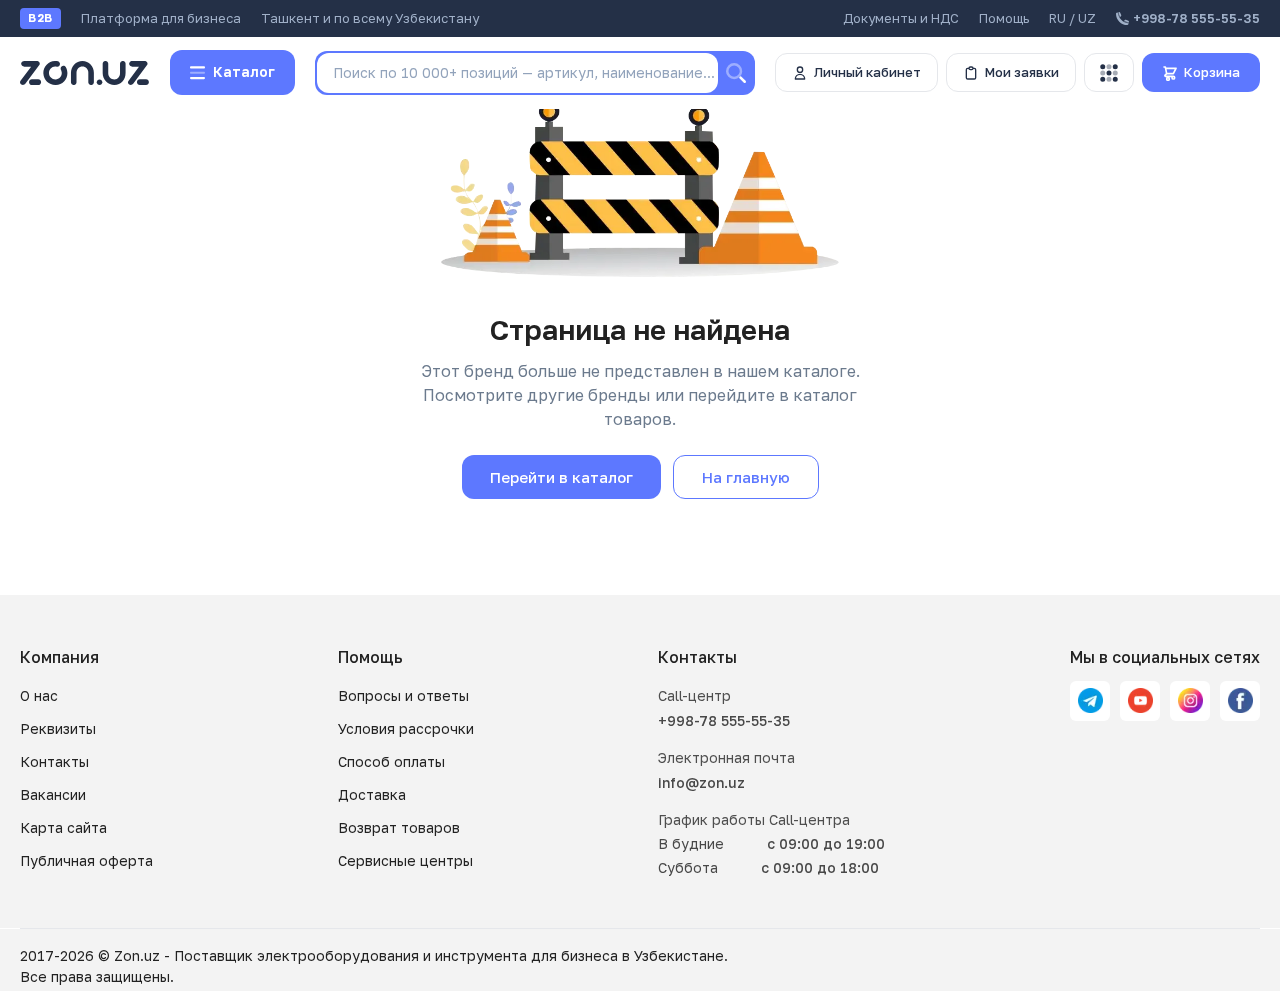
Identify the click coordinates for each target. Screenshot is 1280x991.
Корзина (1212, 72)
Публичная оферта (86, 860)
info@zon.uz (701, 782)
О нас (39, 695)
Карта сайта (63, 827)
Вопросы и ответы (403, 695)
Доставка (372, 794)
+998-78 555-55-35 (724, 720)
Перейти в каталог (561, 477)
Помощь (1004, 18)
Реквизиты (58, 728)
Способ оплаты (391, 761)
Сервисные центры (405, 860)
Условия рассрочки (406, 728)
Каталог (244, 71)
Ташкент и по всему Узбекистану (370, 18)
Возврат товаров (399, 827)
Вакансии (53, 794)
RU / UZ (1072, 18)
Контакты (54, 761)
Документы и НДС (901, 18)
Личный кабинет (867, 72)
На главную (746, 477)
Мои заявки (1022, 72)
